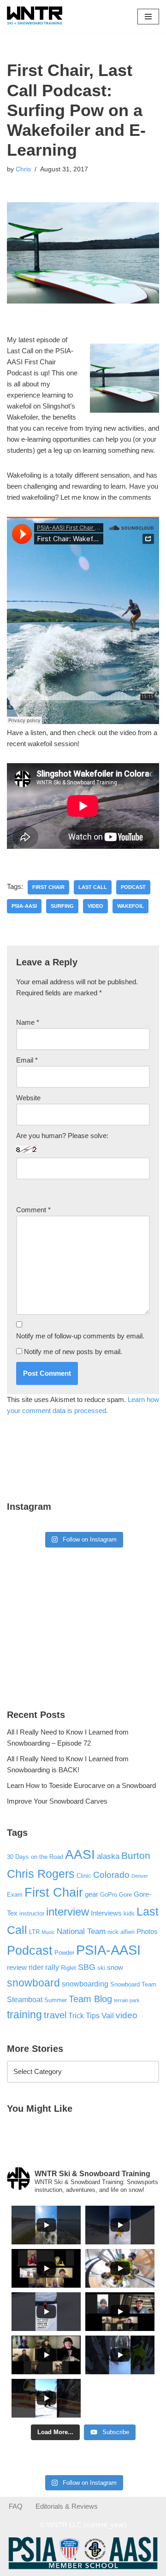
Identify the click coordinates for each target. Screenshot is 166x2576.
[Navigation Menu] (148, 17)
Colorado (111, 1875)
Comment (33, 1210)
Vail (108, 2015)
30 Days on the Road (35, 1857)
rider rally (44, 1967)
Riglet (68, 1968)
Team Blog (90, 1999)
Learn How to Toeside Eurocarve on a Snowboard (81, 1785)
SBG (87, 1967)
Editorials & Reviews (67, 2506)
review (17, 1968)
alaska (108, 1856)
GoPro (109, 1895)
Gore (125, 1895)
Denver (140, 1876)
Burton (136, 1856)
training (24, 2015)
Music (48, 1932)
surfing (62, 906)
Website (28, 1098)
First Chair (48, 887)
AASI (80, 1855)
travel (55, 2015)
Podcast (133, 887)
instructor (32, 1913)
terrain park (127, 2000)
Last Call (93, 887)
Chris (23, 169)
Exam (15, 1895)
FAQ (16, 2506)
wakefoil (130, 906)
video (95, 906)
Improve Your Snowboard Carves (57, 1801)
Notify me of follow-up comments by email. (80, 1336)
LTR (34, 1932)
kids (129, 1913)
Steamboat (25, 1999)
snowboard (33, 1983)
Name (28, 1022)
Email (27, 1060)
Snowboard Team (133, 1984)
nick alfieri (121, 1932)
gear (92, 1894)
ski (101, 1968)
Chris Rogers (41, 1874)
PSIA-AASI (24, 906)
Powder (64, 1953)
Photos (147, 1932)
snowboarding (85, 1984)
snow (115, 1968)
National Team (81, 1931)
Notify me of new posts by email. (73, 1352)
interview (68, 1912)
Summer (56, 2000)
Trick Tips (84, 2015)
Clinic (84, 1876)
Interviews (106, 1913)
